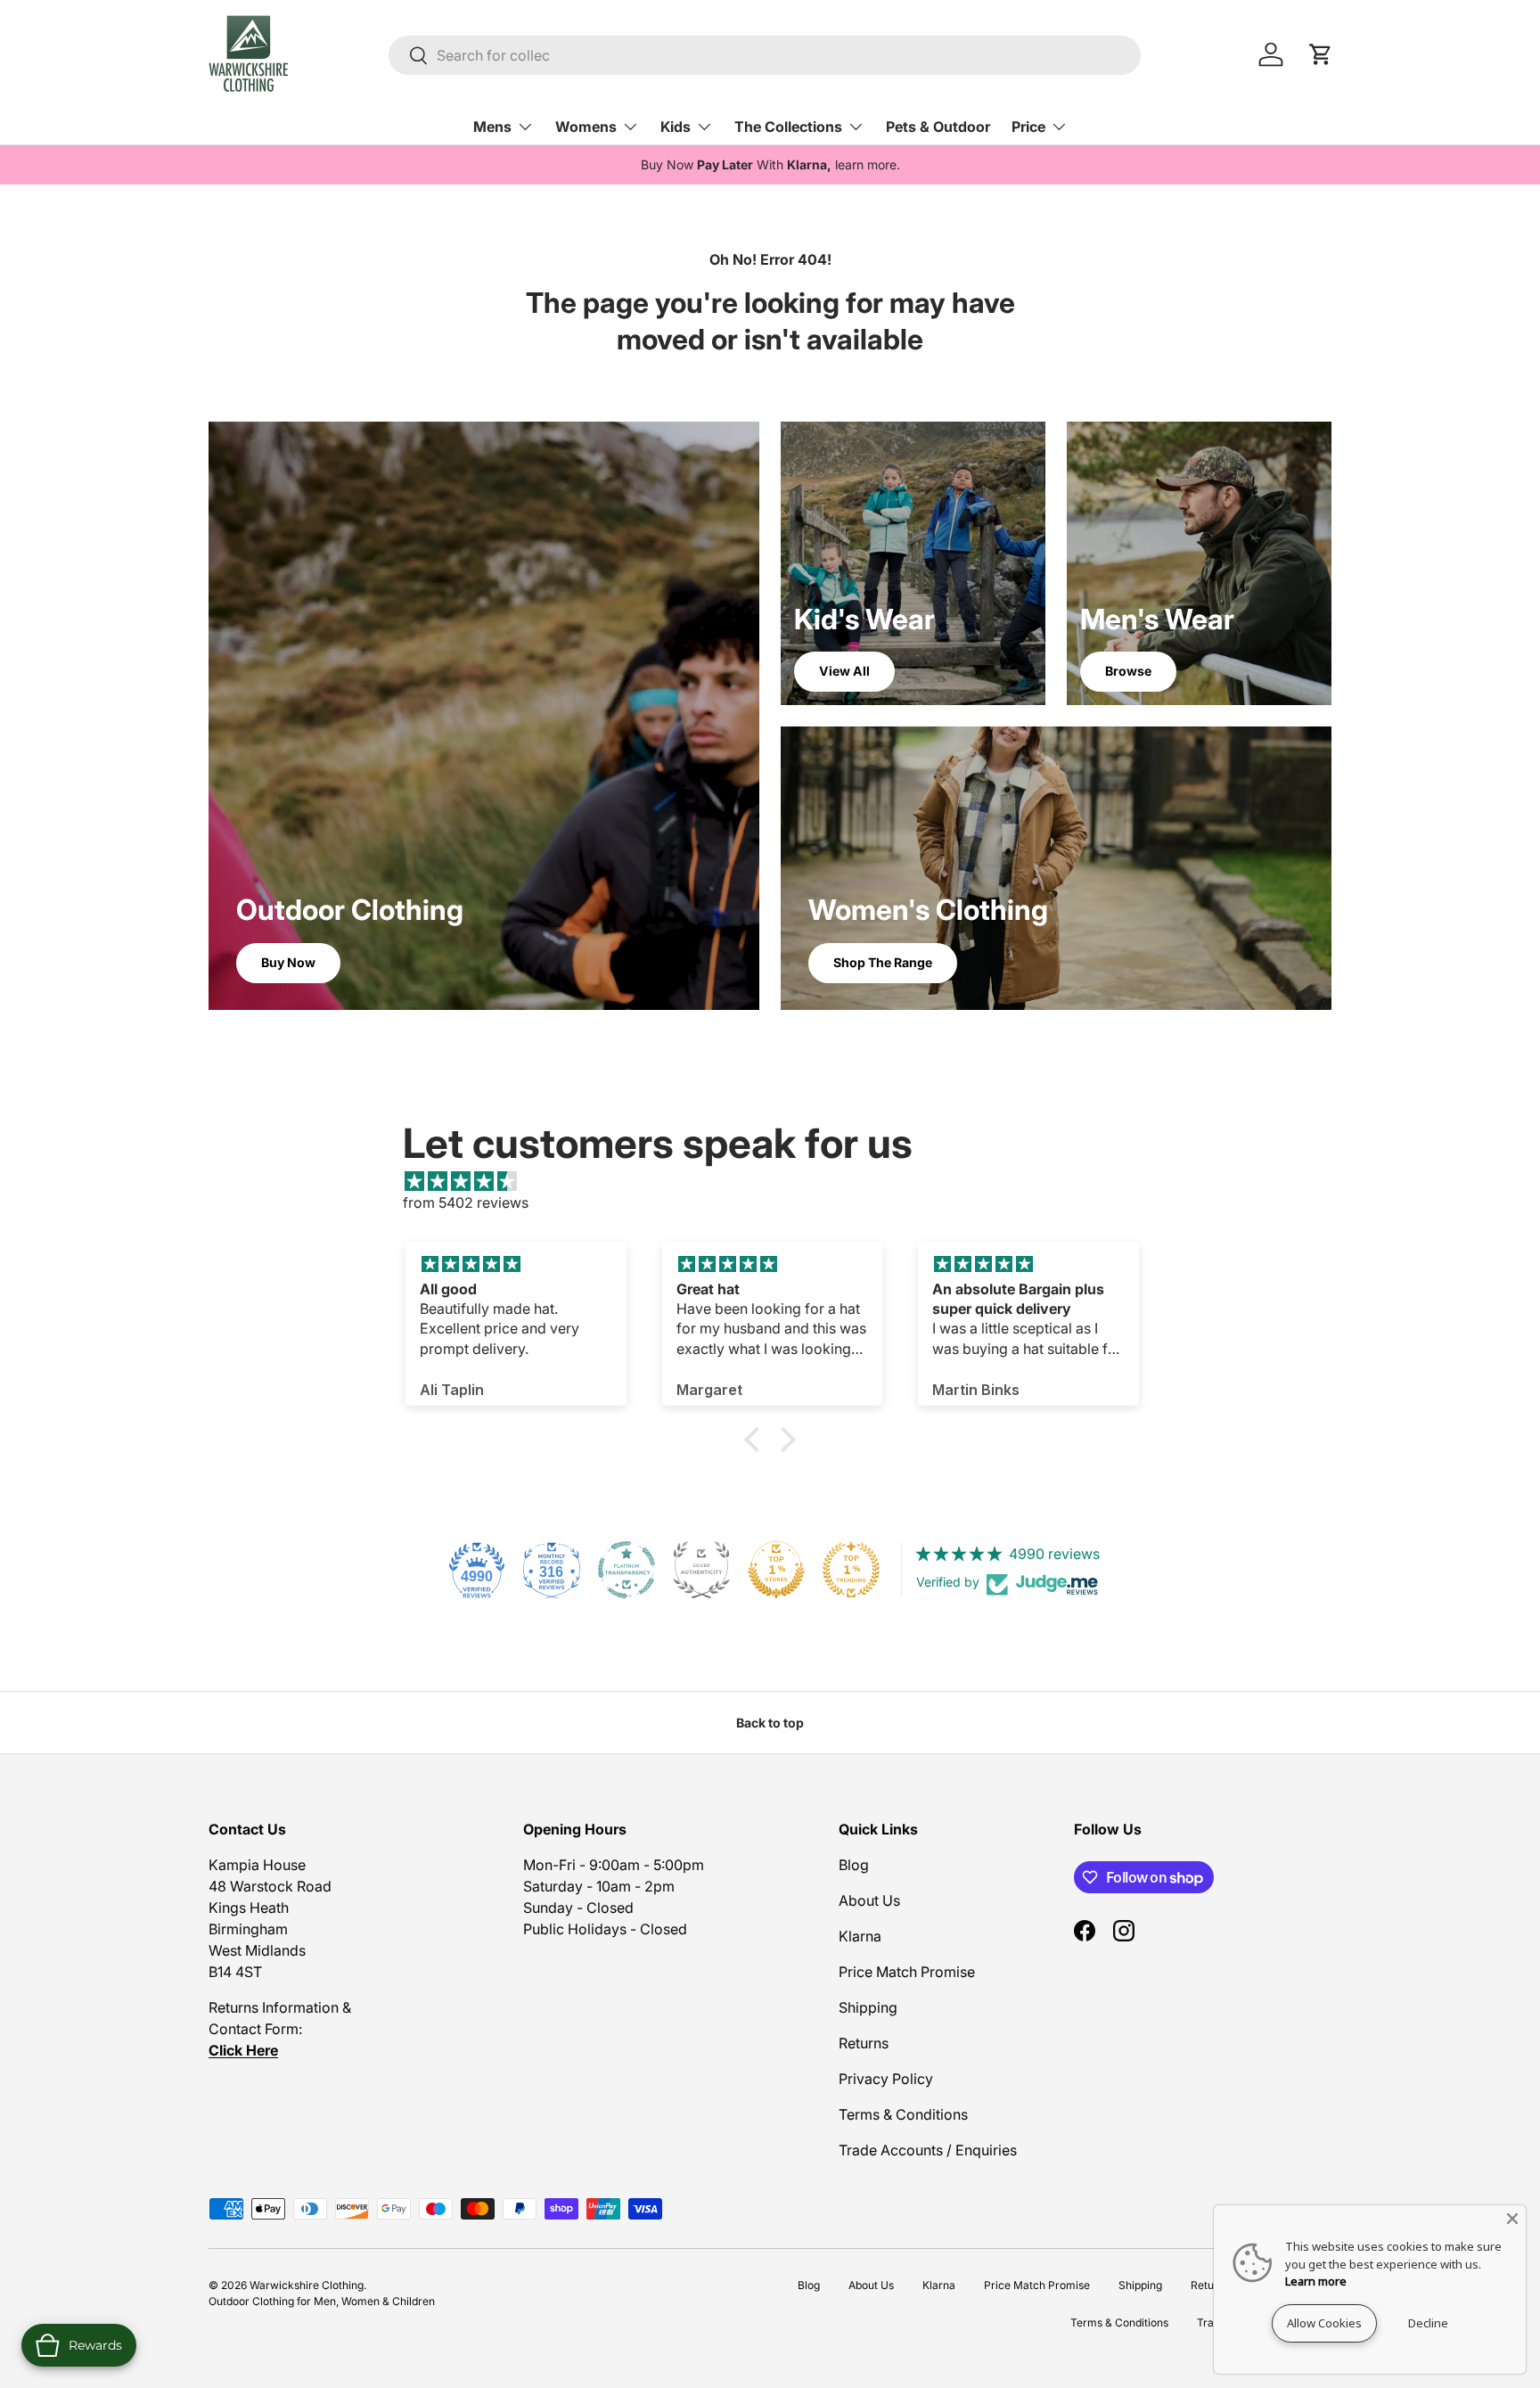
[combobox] (765, 55)
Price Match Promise (907, 1972)
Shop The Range (883, 962)
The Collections (788, 127)
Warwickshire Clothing (307, 2285)
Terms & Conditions (903, 2114)
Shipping (868, 2007)
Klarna (860, 1936)
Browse (1128, 671)
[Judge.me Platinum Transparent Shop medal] (627, 1570)
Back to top (770, 1723)
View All (844, 671)
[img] (779, 1181)
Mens (492, 127)
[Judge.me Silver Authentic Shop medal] (701, 1570)
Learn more (1316, 2281)
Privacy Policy (886, 2079)
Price (1028, 127)
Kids (676, 127)
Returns (864, 2043)
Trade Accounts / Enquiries (928, 2150)
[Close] (1512, 2219)
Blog (854, 1865)
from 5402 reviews (466, 1202)
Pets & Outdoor (938, 127)
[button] (757, 1440)
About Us (869, 1900)
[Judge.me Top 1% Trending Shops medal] (851, 1570)
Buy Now (288, 962)
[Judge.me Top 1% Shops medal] (776, 1570)
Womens (586, 127)
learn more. (868, 164)
